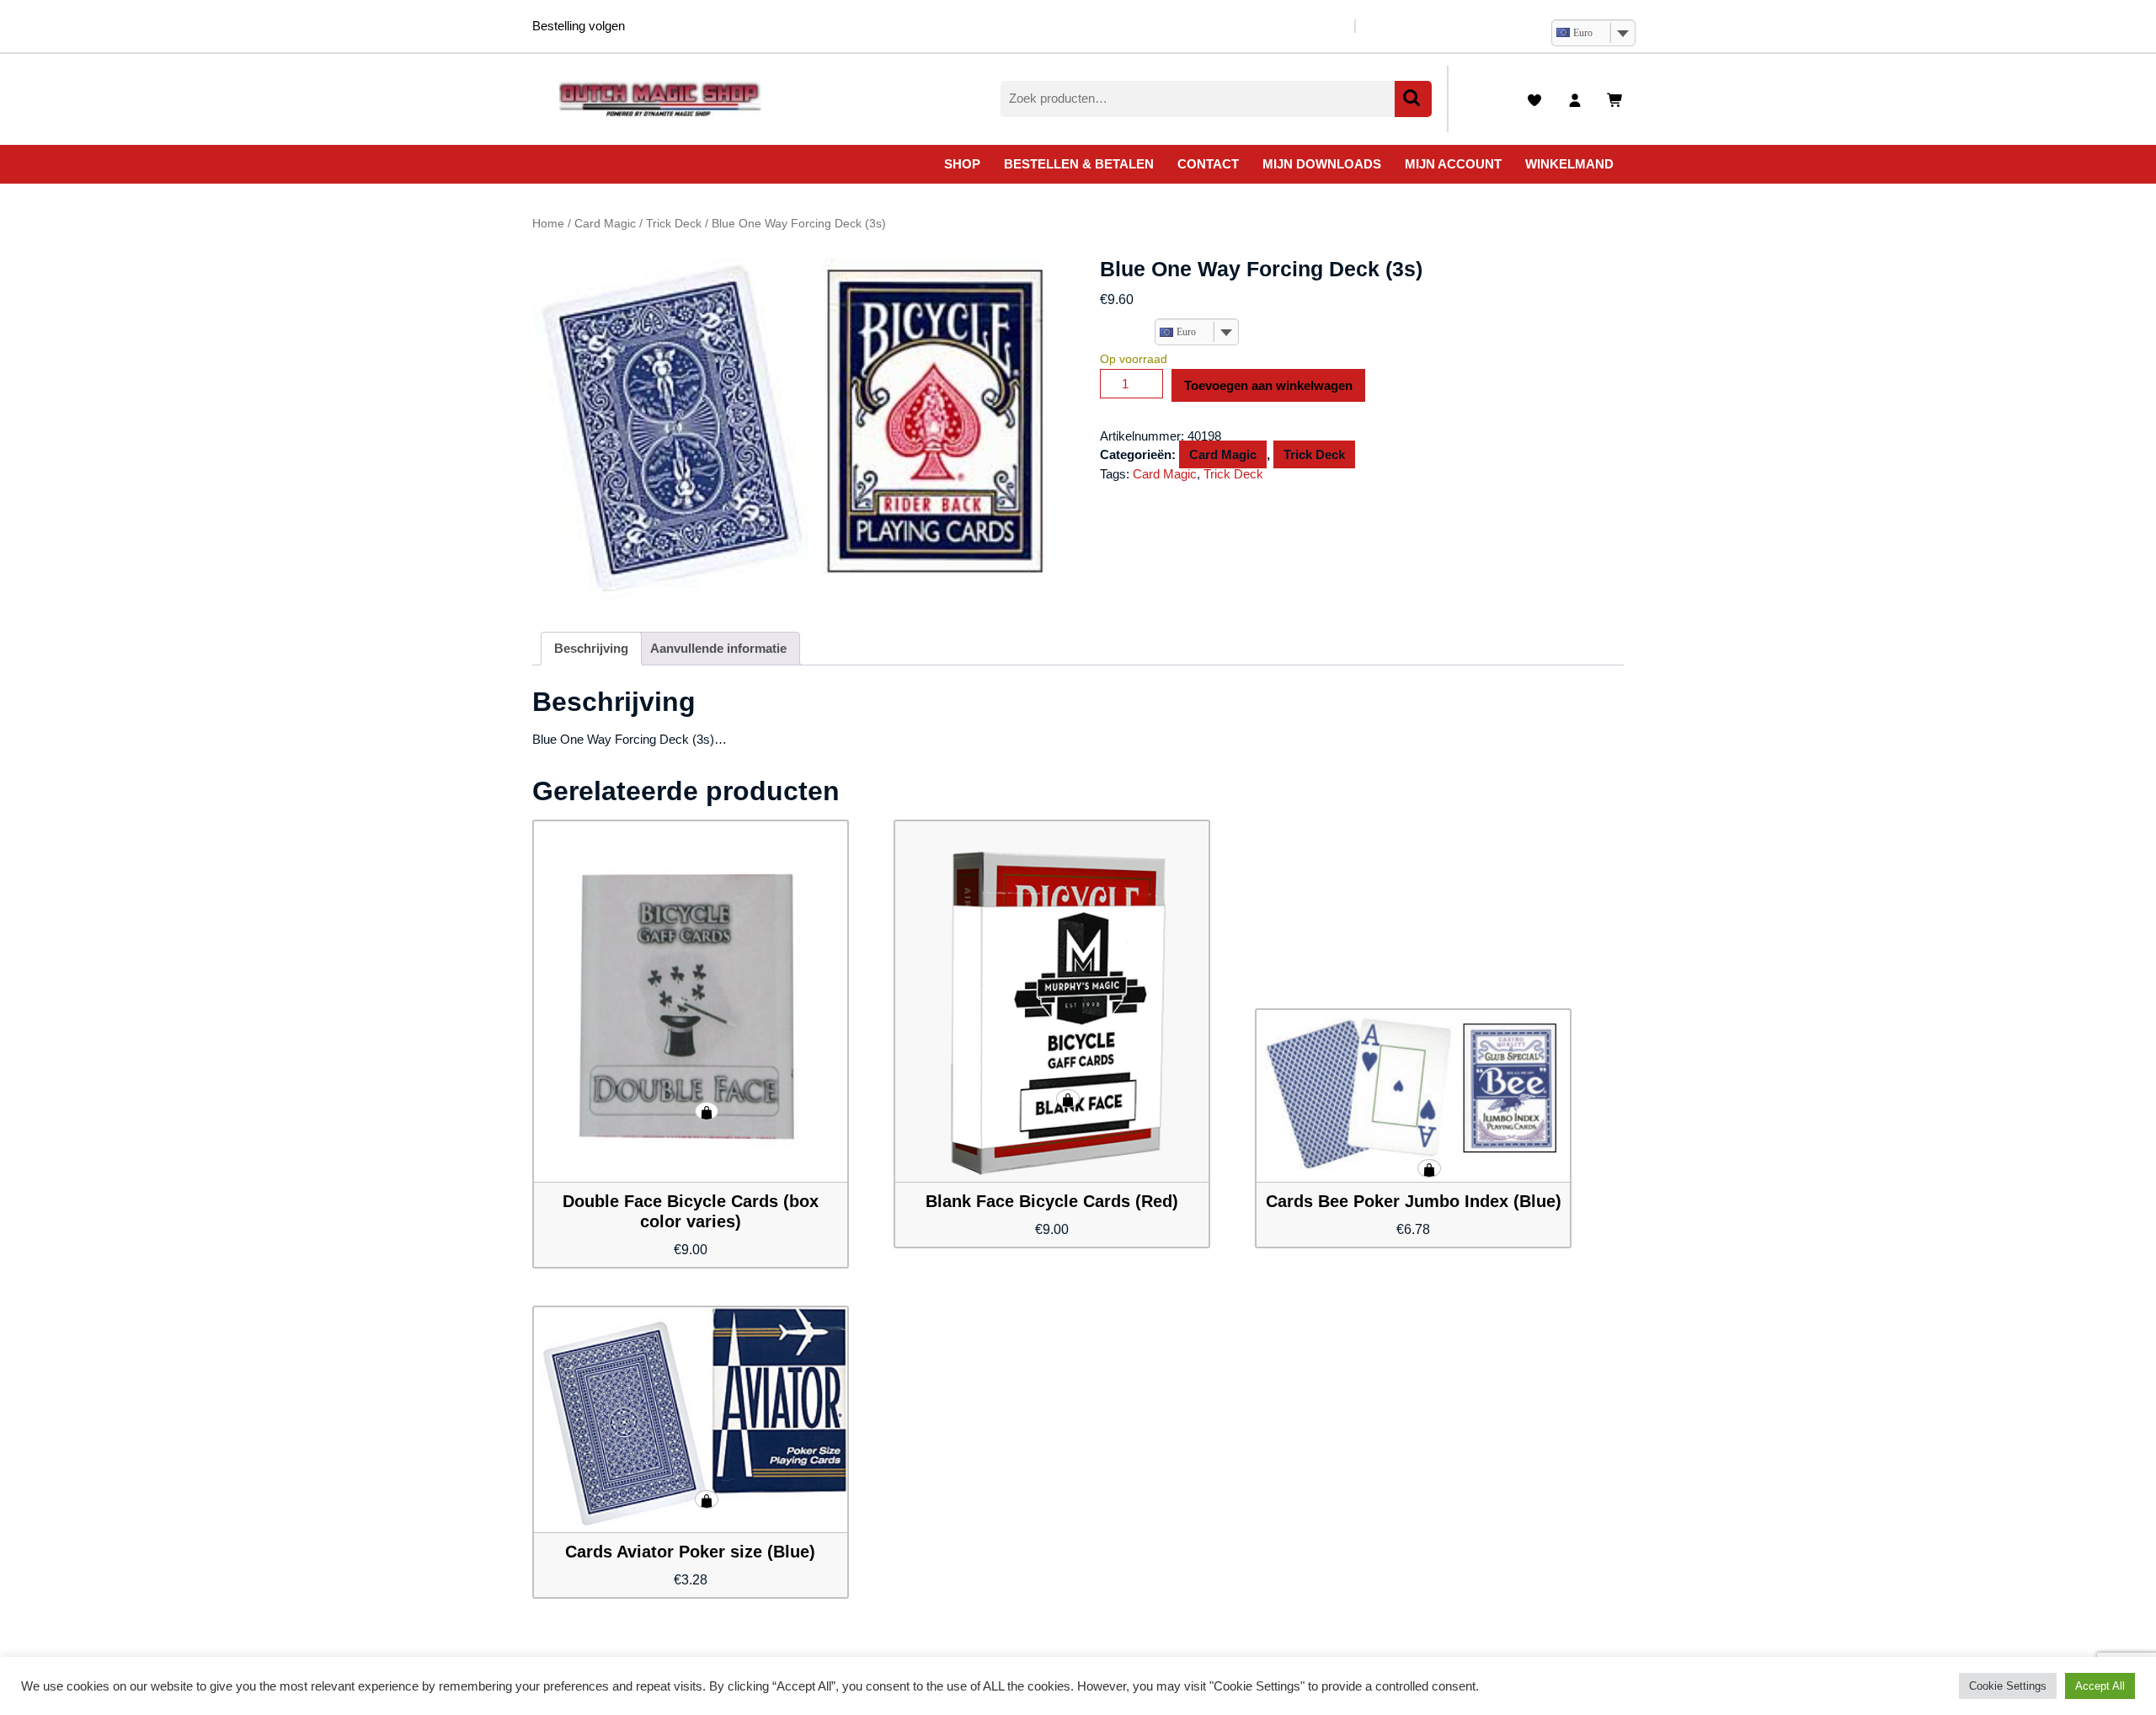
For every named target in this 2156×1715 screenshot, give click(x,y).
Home (548, 224)
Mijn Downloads (1322, 164)
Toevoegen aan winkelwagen (1268, 385)
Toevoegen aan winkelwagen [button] (707, 1111)
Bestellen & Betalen (1079, 164)
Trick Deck (674, 224)
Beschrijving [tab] (591, 648)
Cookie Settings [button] (2008, 1686)
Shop (962, 164)
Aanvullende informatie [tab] (718, 648)
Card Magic (605, 224)
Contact (1208, 164)
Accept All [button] (2100, 1686)
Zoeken (1413, 99)
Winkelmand (1569, 164)
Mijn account (1453, 164)
